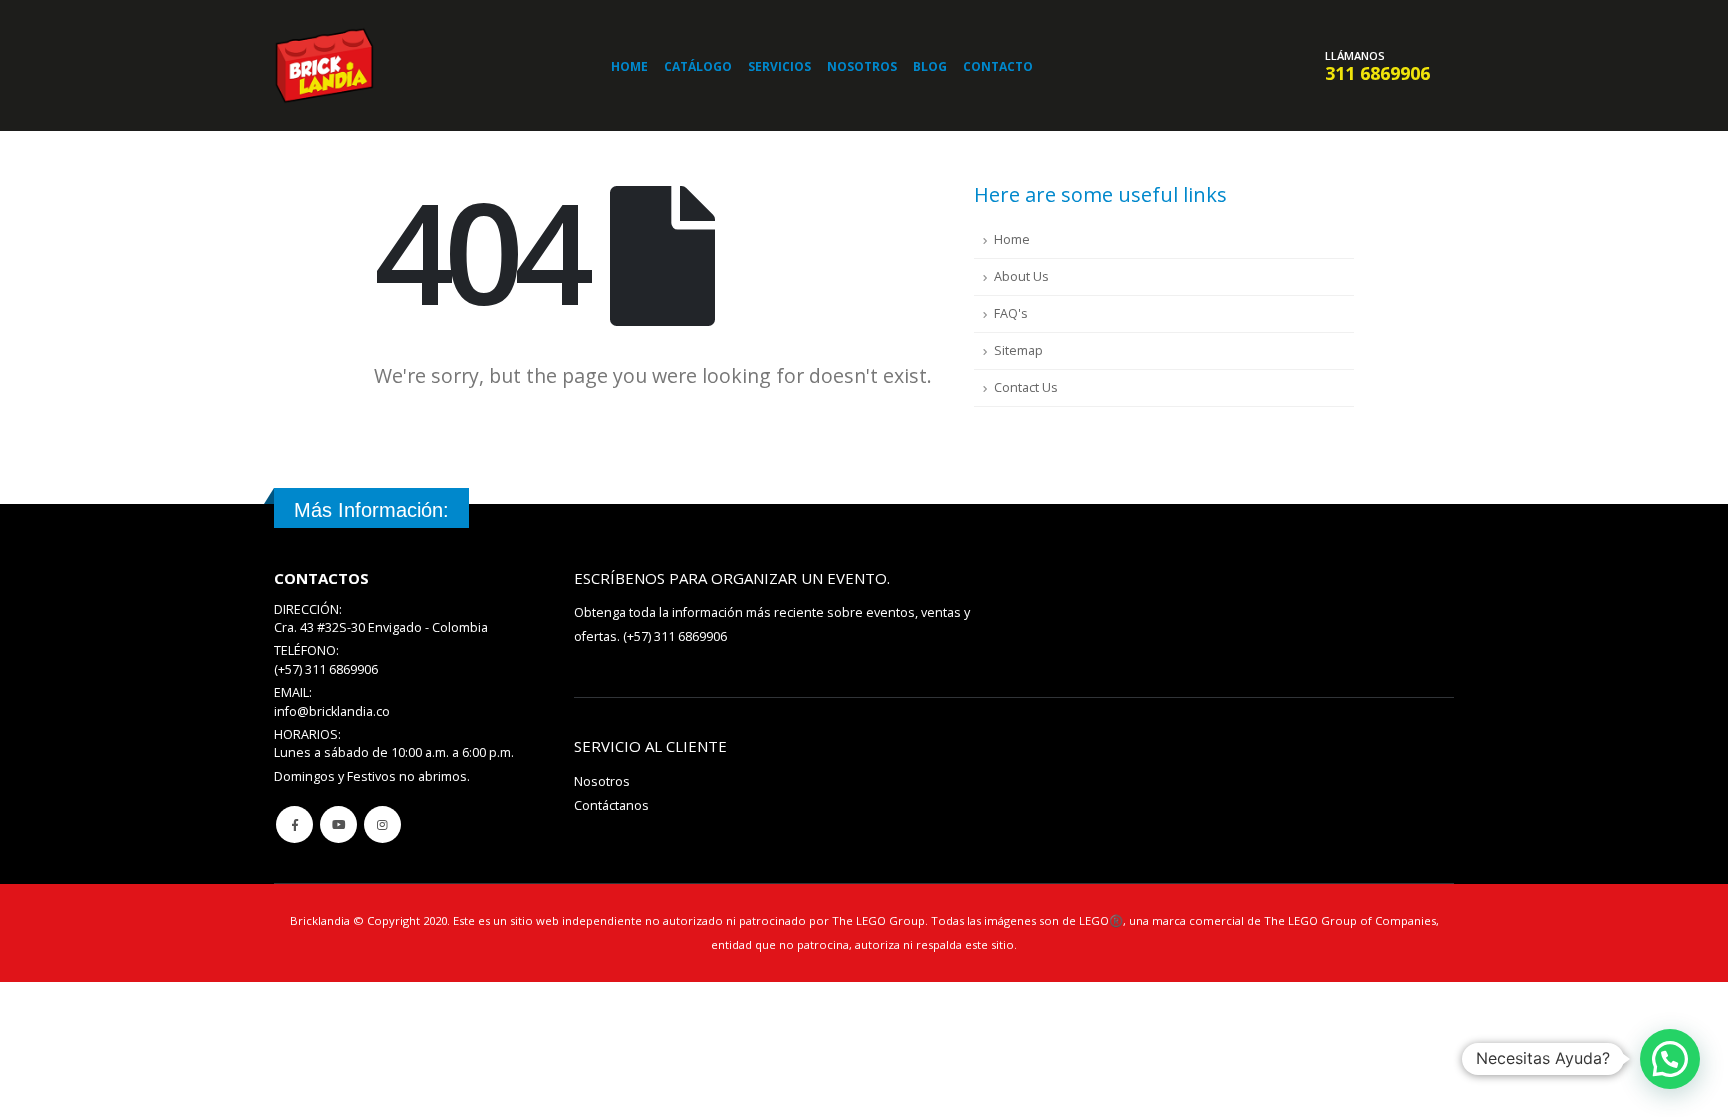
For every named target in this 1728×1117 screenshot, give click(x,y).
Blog (930, 66)
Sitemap (1018, 350)
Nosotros (862, 66)
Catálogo (698, 66)
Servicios (779, 66)
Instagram (382, 824)
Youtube (338, 824)
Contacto (998, 66)
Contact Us (1026, 387)
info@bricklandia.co (332, 711)
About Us (1021, 276)
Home (629, 66)
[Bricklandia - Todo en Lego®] (324, 65)
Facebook (294, 824)
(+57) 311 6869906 (675, 636)
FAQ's (1011, 313)
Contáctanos (611, 805)
